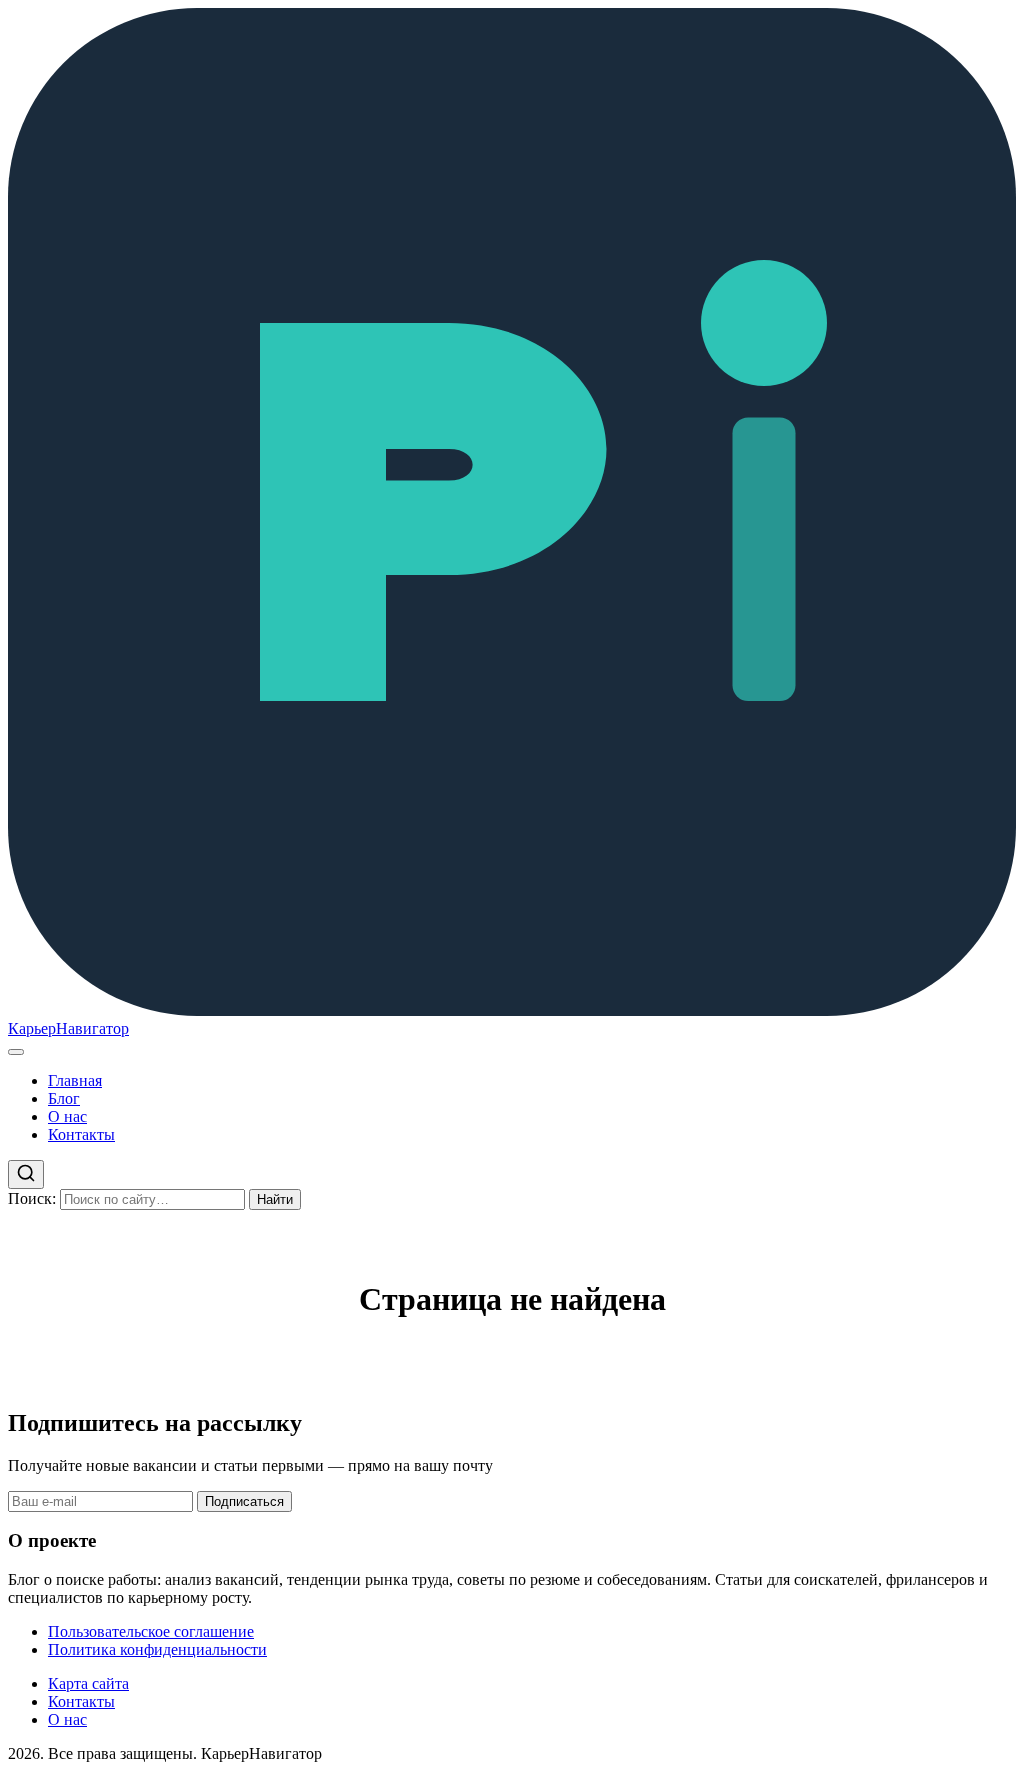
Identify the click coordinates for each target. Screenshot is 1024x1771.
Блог (64, 1098)
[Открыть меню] (16, 1052)
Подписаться (244, 1501)
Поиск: (32, 1198)
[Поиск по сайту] (26, 1174)
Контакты (81, 1134)
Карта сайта (88, 1683)
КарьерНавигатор (68, 1028)
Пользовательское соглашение (151, 1631)
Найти (275, 1199)
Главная (75, 1080)
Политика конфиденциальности (157, 1649)
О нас (67, 1116)
